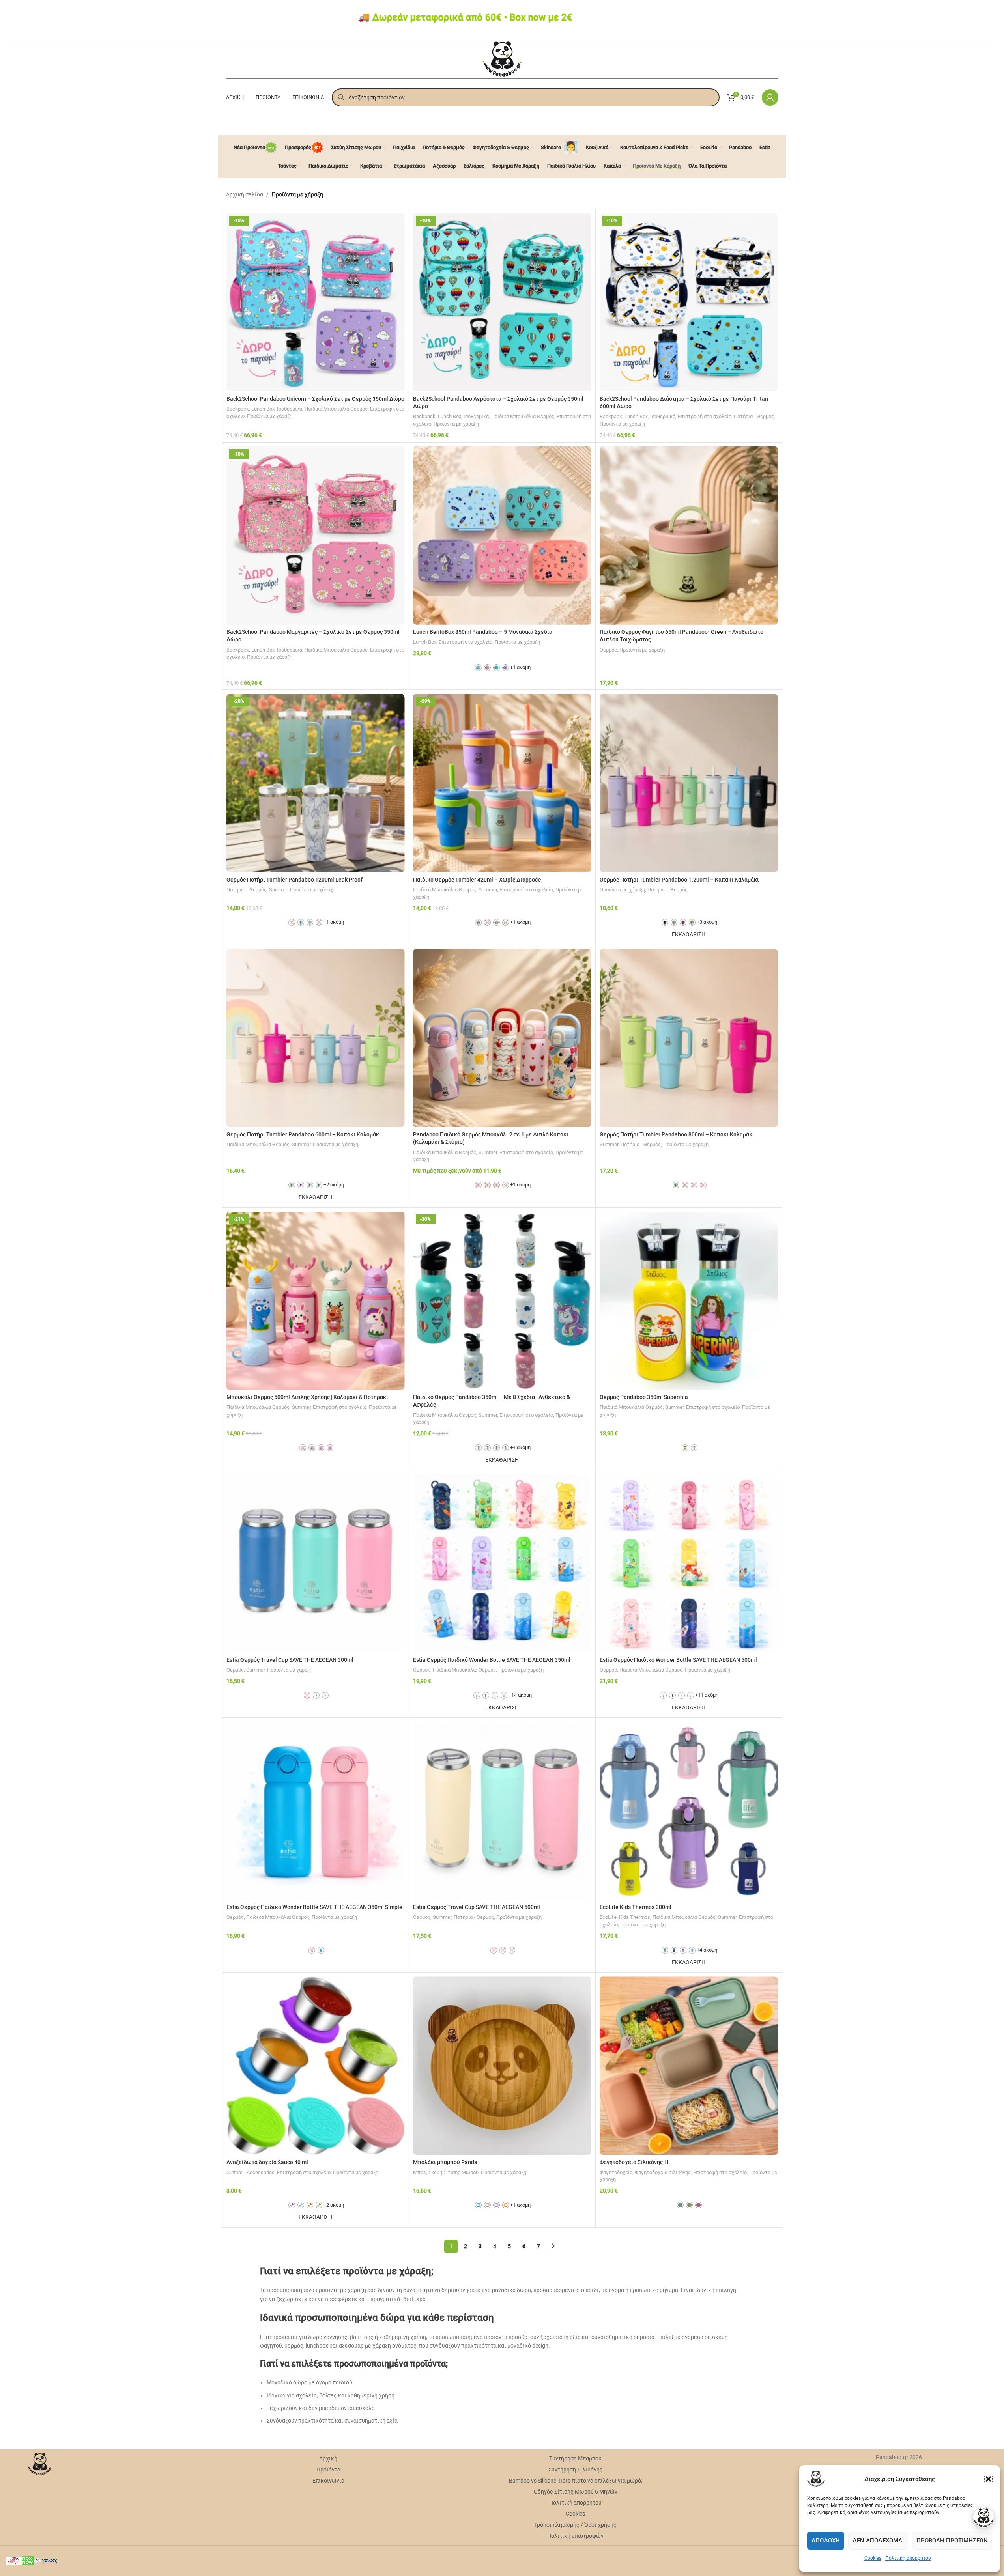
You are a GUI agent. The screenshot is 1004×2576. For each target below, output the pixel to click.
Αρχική (328, 2458)
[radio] (478, 668)
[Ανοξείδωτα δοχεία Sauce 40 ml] (316, 2066)
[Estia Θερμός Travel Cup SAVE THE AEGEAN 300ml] (316, 1563)
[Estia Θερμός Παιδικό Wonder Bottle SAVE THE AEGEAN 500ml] (689, 1563)
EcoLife (608, 1917)
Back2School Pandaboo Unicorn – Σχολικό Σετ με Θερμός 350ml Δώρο (315, 399)
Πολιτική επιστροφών (575, 2536)
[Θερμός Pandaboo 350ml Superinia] (689, 1301)
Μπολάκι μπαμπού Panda (445, 2162)
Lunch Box (263, 409)
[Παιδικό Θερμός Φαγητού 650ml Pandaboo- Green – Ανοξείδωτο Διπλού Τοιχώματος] (689, 536)
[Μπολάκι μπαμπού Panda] (502, 2066)
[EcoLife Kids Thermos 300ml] (689, 1811)
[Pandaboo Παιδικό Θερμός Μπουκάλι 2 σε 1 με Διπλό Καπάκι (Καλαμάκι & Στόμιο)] (502, 1038)
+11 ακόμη (707, 1695)
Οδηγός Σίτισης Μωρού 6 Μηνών (576, 2492)
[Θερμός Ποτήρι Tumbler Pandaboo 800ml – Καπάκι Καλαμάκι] (689, 1038)
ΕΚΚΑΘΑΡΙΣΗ (689, 934)
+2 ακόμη (334, 1185)
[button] (988, 2479)
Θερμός (608, 650)
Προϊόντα (328, 2470)
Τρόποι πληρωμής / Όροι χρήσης (575, 2525)
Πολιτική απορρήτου (908, 2558)
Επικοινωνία (328, 2481)
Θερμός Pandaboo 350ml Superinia (644, 1397)
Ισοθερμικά (290, 409)
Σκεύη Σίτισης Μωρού (453, 2172)
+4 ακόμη (520, 1447)
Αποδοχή (826, 2541)
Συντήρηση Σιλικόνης (576, 2470)
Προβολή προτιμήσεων (952, 2541)
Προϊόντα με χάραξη (270, 416)
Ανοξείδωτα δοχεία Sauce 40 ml (267, 2162)
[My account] (770, 97)
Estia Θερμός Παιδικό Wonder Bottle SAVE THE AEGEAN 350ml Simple (314, 1907)
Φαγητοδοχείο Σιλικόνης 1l (634, 2162)
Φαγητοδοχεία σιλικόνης (663, 2172)
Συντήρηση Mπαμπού (575, 2458)
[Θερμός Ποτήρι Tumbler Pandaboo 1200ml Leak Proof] (316, 783)
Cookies (873, 2558)
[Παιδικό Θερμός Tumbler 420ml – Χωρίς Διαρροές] (502, 783)
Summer (278, 890)
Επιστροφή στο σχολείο (705, 416)
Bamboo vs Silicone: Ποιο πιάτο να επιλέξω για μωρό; (576, 2481)
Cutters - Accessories (251, 2172)
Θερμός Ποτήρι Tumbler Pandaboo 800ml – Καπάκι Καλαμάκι (677, 1134)
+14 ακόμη (520, 1695)
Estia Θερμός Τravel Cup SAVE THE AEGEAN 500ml (477, 1907)
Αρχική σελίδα (245, 194)
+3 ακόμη (707, 922)
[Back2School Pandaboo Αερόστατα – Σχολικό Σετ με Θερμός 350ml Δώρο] (502, 302)
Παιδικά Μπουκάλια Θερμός (336, 409)
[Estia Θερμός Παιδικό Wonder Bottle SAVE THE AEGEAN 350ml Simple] (316, 1811)
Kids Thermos (635, 1917)
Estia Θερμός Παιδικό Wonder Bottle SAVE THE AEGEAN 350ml (492, 1660)
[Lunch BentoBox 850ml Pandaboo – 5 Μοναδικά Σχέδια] (502, 536)
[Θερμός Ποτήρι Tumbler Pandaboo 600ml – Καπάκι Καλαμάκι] (316, 1038)
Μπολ (420, 2172)
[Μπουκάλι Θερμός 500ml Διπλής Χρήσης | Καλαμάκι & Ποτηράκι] (316, 1301)
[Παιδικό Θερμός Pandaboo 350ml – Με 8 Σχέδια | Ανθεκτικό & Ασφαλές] (502, 1301)
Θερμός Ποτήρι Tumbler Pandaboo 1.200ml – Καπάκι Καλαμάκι (679, 880)
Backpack (238, 409)
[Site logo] (502, 58)
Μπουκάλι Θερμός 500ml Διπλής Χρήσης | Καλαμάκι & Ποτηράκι (307, 1397)
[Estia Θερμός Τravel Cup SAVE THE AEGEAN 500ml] (502, 1811)
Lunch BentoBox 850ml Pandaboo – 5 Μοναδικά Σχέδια (483, 632)
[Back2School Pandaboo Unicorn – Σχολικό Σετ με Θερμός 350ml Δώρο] (316, 302)
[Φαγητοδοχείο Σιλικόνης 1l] (689, 2066)
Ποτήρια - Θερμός (754, 416)
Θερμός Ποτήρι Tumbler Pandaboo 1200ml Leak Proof (294, 880)
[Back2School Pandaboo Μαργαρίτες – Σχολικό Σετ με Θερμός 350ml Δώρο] (316, 536)
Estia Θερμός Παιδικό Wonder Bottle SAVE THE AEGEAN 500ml (678, 1660)
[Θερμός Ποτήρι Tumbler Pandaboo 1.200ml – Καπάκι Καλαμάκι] (689, 783)
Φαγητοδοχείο (616, 2172)
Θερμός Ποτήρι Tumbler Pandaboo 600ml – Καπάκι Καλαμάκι (304, 1134)
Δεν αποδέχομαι (878, 2541)
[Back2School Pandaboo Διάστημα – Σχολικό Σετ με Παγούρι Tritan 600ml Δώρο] (689, 302)
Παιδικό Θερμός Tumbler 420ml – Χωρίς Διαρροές (477, 880)
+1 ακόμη (520, 667)
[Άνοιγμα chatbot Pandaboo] (983, 2518)
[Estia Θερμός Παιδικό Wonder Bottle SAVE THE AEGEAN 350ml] (502, 1563)
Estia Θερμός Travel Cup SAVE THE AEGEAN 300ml (290, 1660)
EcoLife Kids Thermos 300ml (636, 1907)
